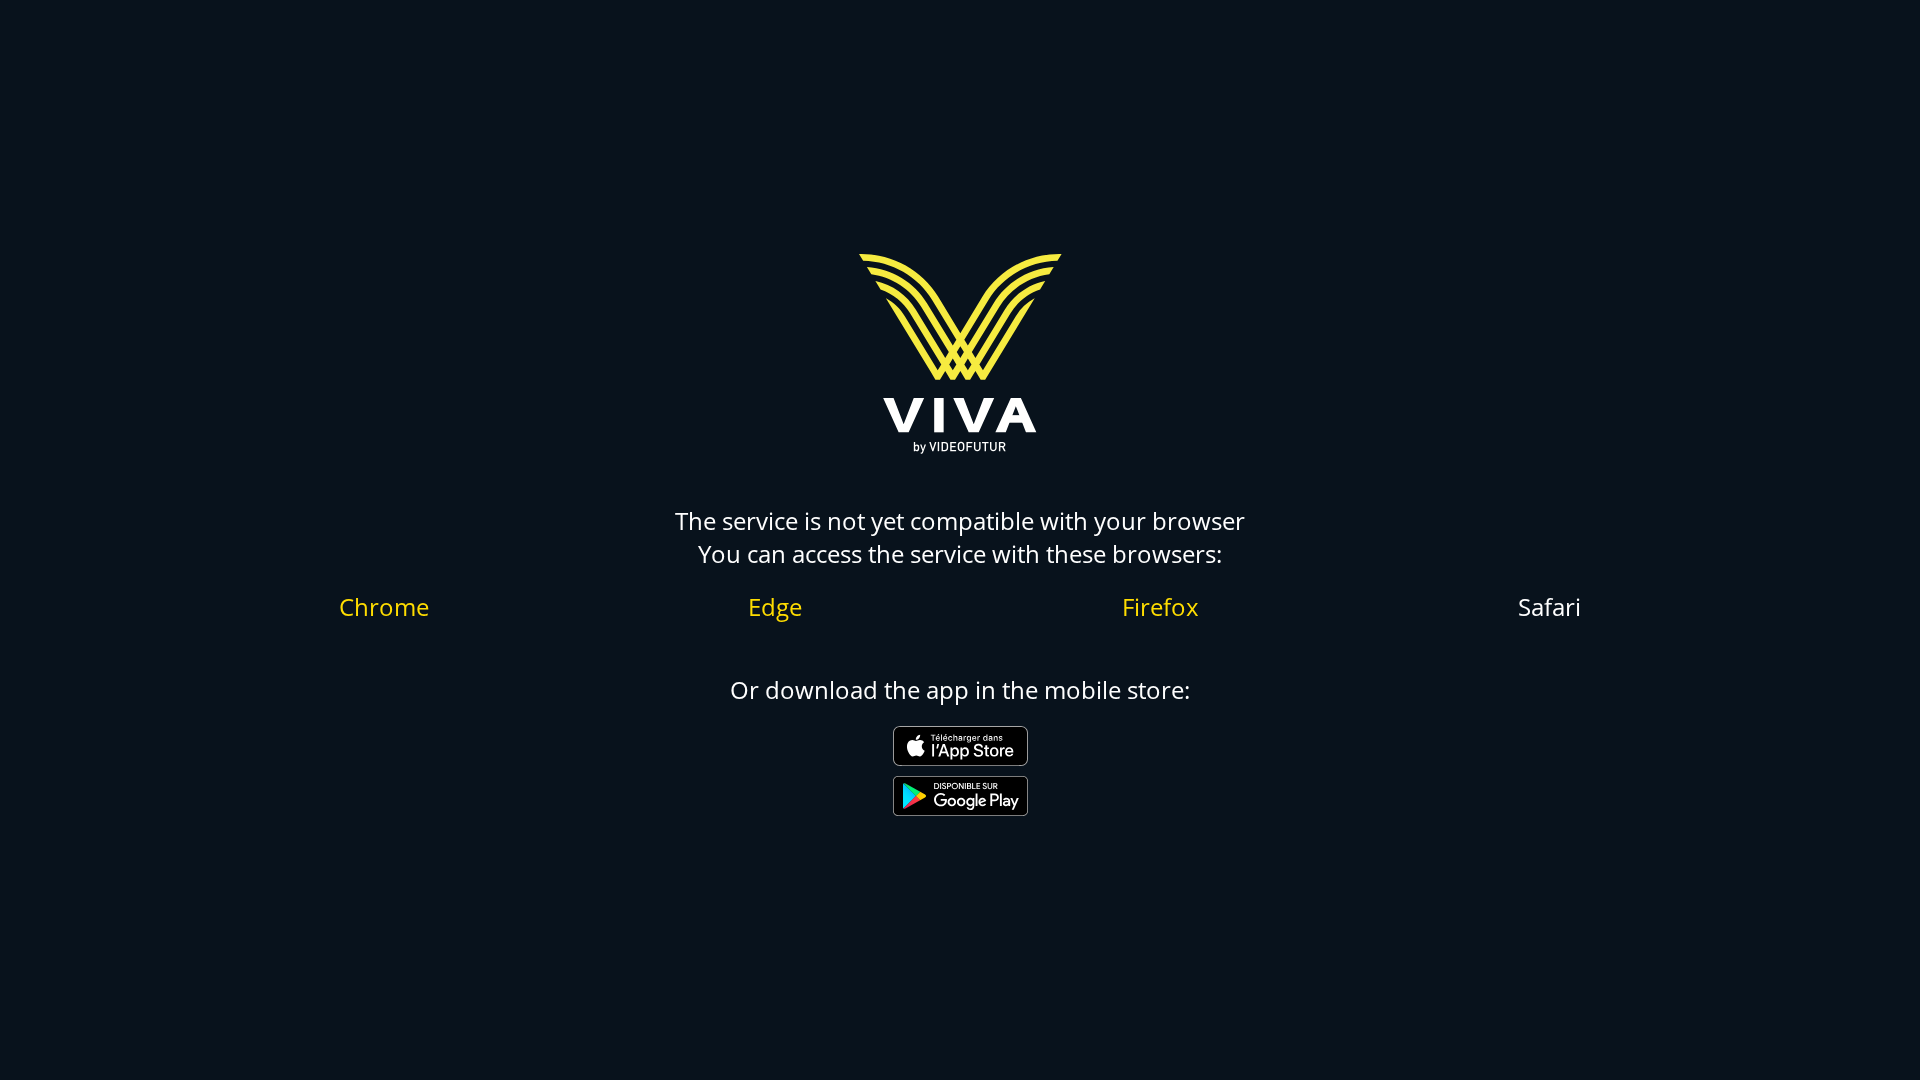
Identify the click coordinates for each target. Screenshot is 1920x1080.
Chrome (384, 606)
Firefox (1160, 606)
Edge (775, 606)
